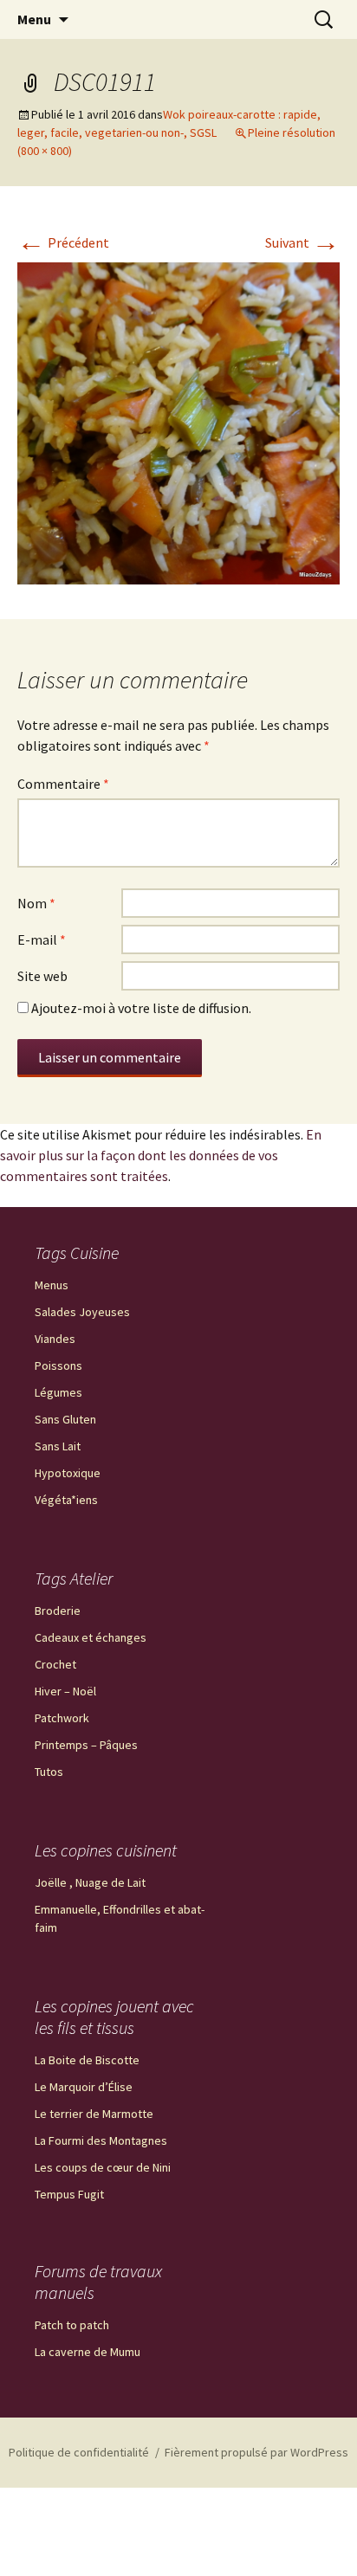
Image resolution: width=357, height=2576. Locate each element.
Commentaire (63, 784)
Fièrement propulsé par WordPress (256, 2452)
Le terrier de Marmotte (94, 2114)
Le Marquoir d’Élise (84, 2087)
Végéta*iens (66, 1500)
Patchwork (62, 1718)
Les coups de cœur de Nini (103, 2167)
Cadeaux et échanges (91, 1637)
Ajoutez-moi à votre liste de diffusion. (140, 1008)
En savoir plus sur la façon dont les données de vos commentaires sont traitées (161, 1155)
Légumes (58, 1392)
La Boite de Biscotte (87, 2060)
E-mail (42, 939)
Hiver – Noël (65, 1691)
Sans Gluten (65, 1419)
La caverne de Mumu (88, 2352)
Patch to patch (72, 2325)
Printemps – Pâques (86, 1745)
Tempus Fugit (69, 2194)
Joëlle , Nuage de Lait (90, 1882)
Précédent (63, 242)
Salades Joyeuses (82, 1312)
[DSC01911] (178, 422)
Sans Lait (58, 1446)
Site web (42, 976)
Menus (52, 1285)
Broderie (58, 1611)
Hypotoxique (68, 1473)
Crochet (55, 1664)
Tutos (49, 1772)
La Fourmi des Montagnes (101, 2140)
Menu (34, 19)
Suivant (302, 242)
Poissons (58, 1365)
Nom (36, 903)
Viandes (55, 1339)
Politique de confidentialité (79, 2452)
